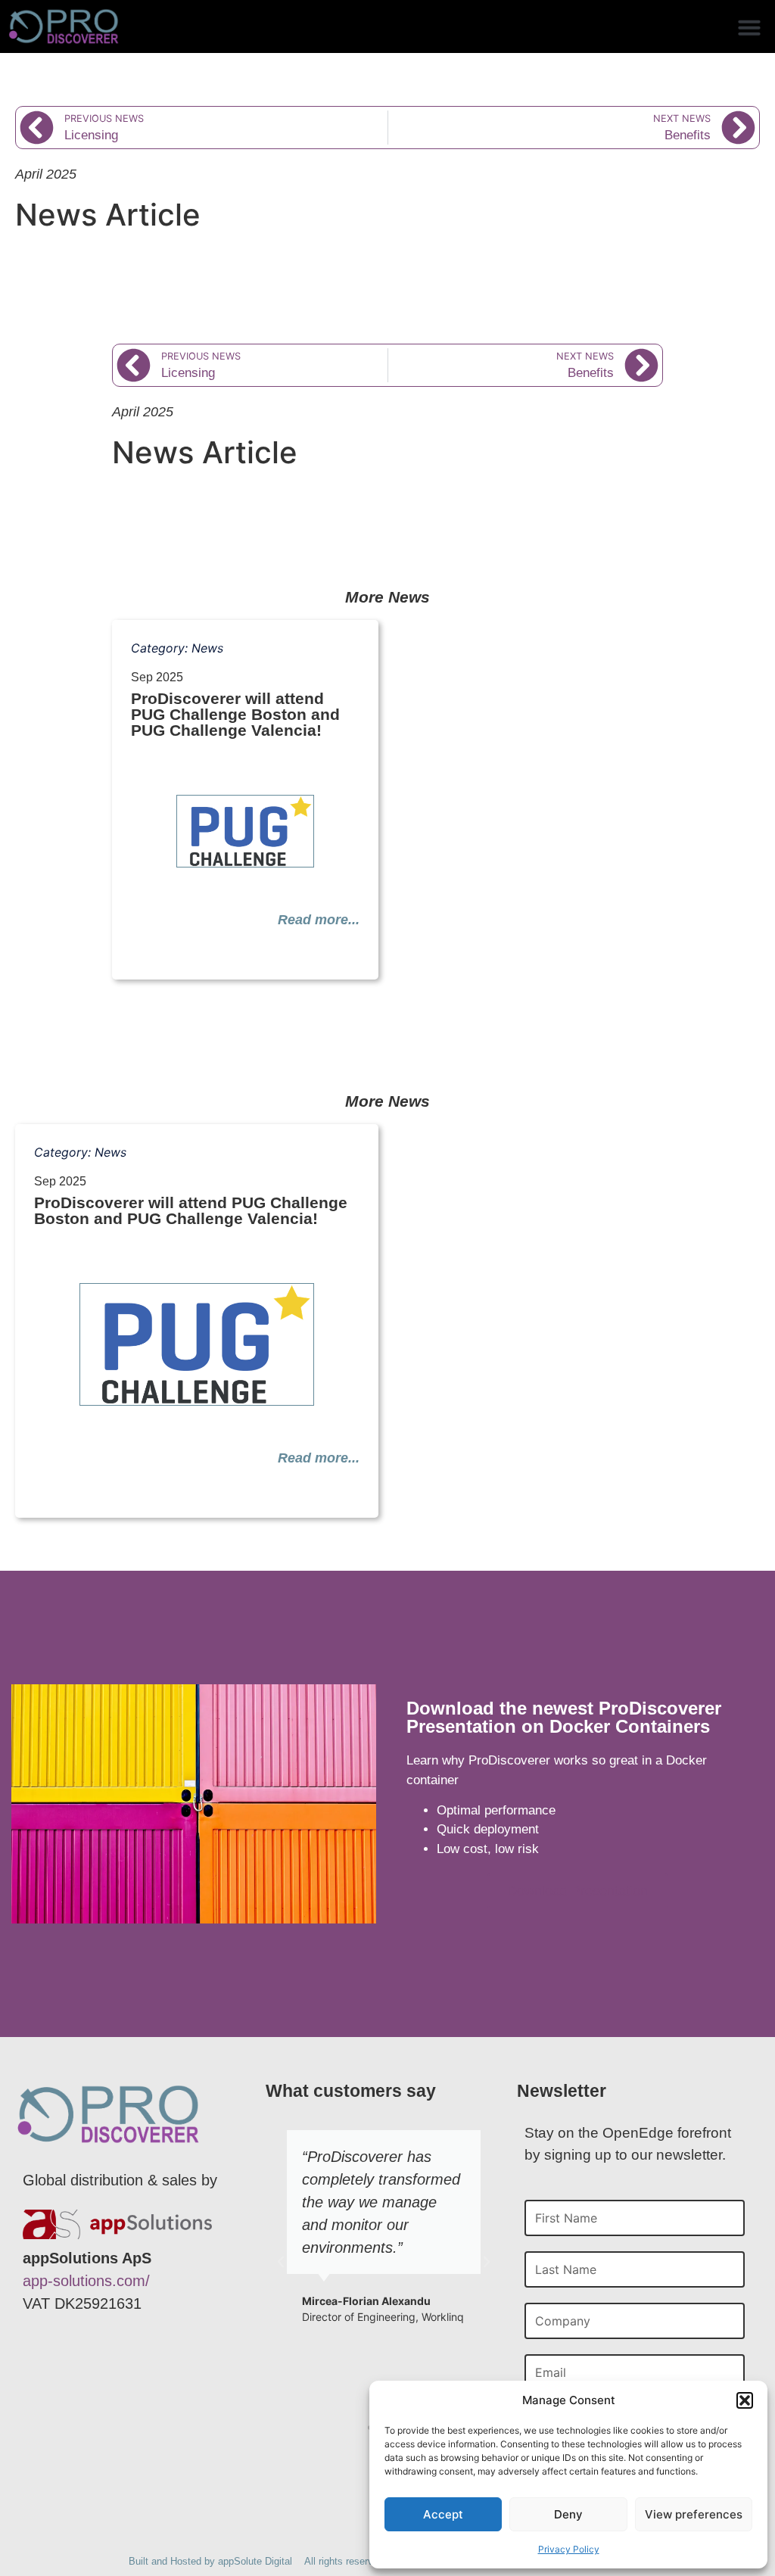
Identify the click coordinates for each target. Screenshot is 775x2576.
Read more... (319, 920)
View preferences (694, 2514)
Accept (443, 2514)
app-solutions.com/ (86, 2281)
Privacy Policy (569, 2549)
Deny (568, 2514)
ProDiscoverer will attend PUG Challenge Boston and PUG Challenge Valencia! (235, 714)
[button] (745, 2400)
